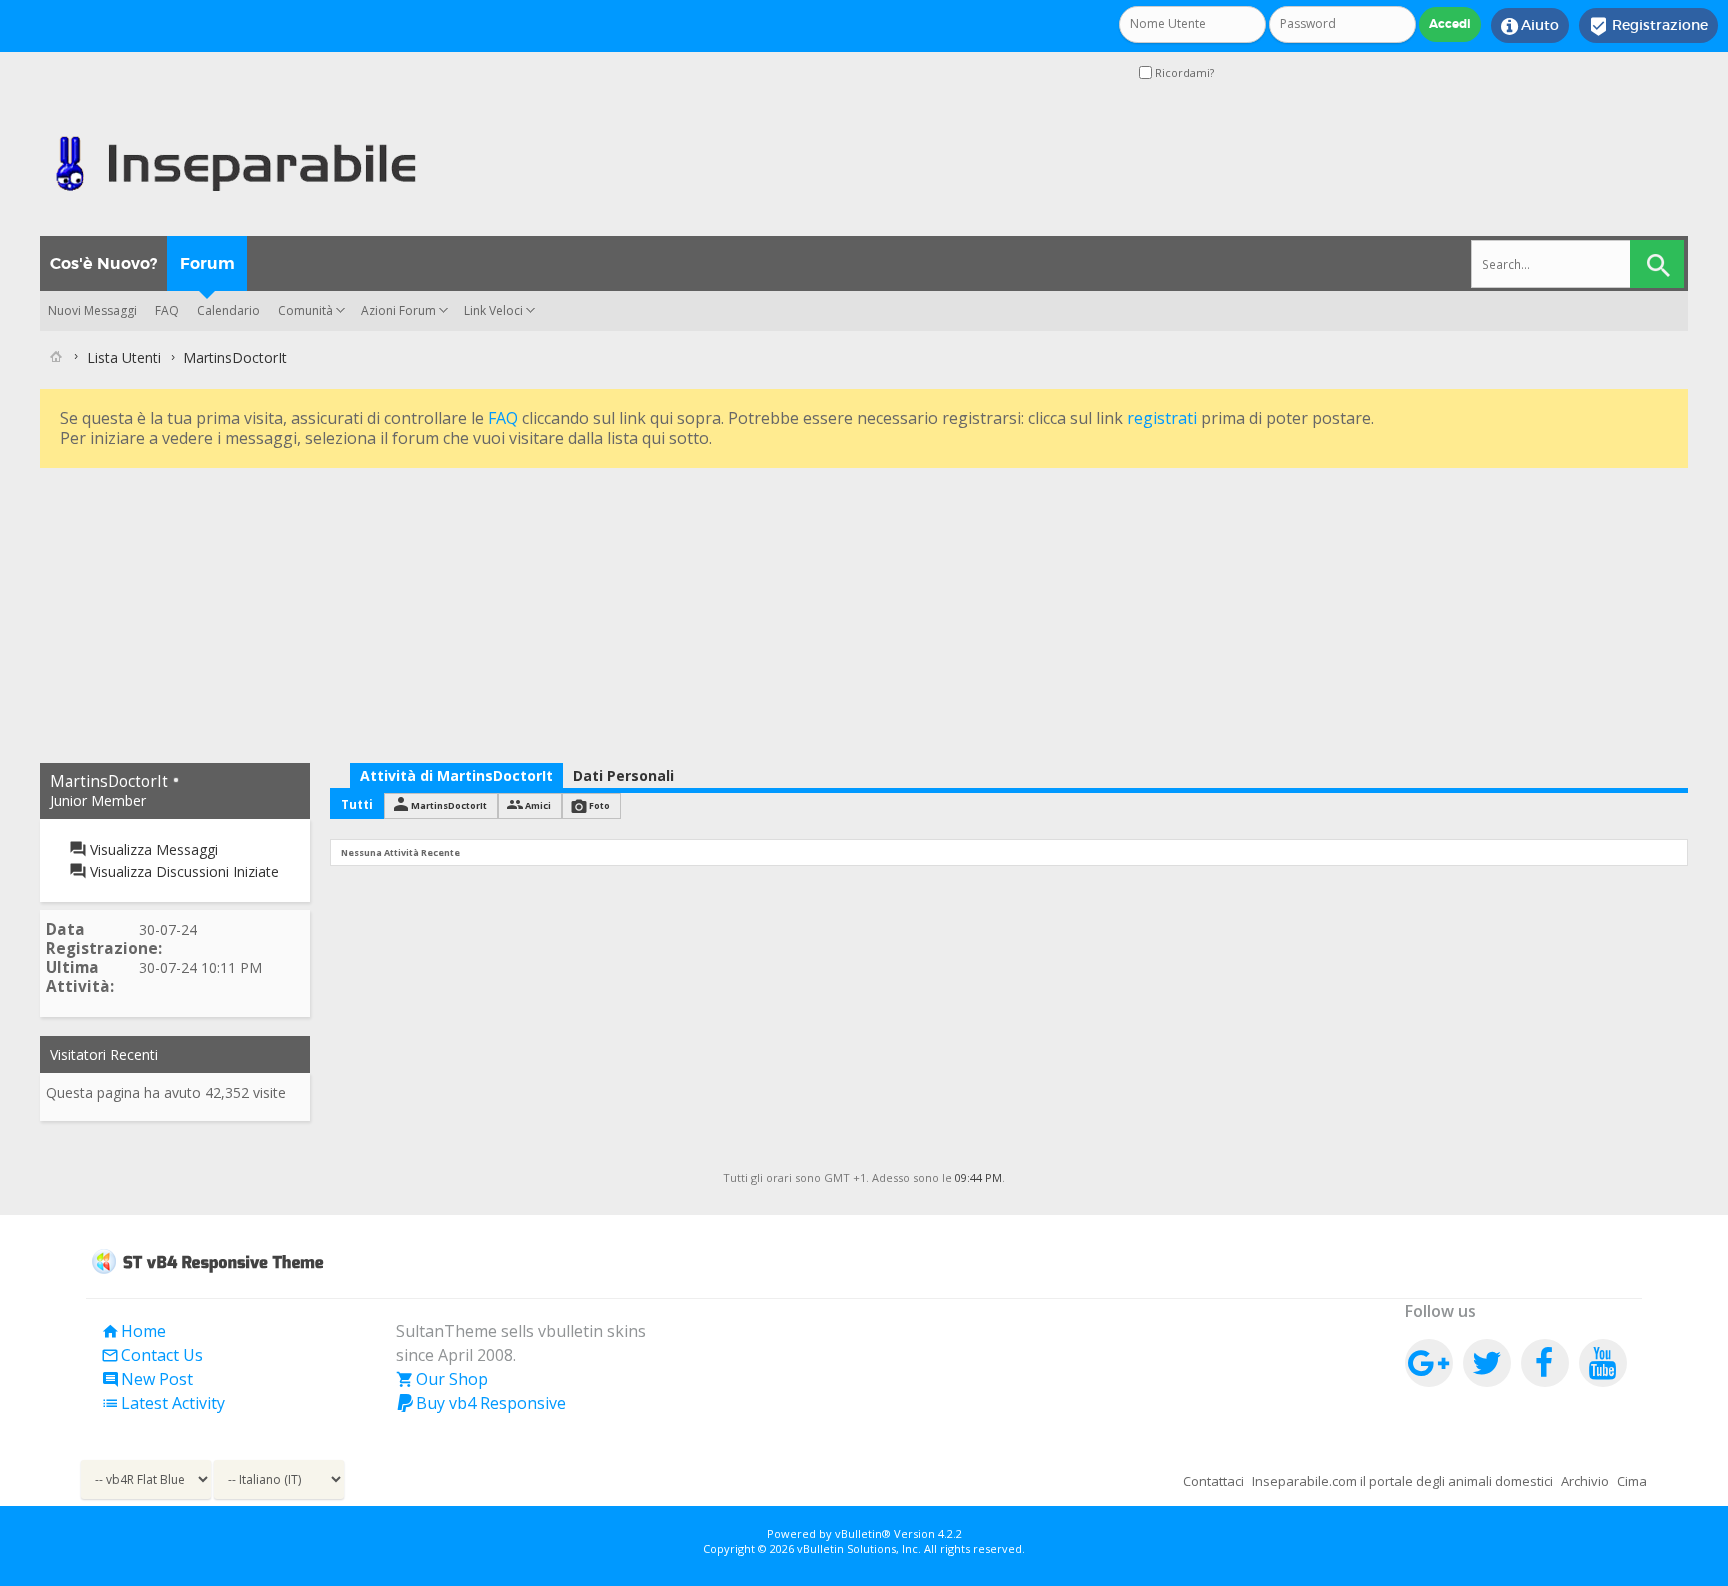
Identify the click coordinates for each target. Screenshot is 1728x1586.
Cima (1632, 1481)
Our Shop (442, 1379)
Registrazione (1648, 26)
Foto (599, 805)
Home (133, 1331)
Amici (538, 805)
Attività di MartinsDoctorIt (456, 775)
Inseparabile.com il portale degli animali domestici (1402, 1481)
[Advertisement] (640, 613)
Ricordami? (1183, 72)
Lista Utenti (124, 357)
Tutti (357, 804)
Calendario (228, 310)
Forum (207, 263)
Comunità (305, 310)
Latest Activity (163, 1403)
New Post (147, 1379)
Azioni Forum (398, 310)
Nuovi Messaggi (92, 310)
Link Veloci (493, 310)
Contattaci (1213, 1481)
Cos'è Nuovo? (103, 263)
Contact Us (152, 1355)
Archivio (1585, 1481)
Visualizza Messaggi (152, 849)
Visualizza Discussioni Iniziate (182, 871)
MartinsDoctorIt (449, 805)
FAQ (167, 310)
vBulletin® (863, 1533)
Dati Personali (623, 775)
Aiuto (1530, 26)
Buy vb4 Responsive (481, 1403)
